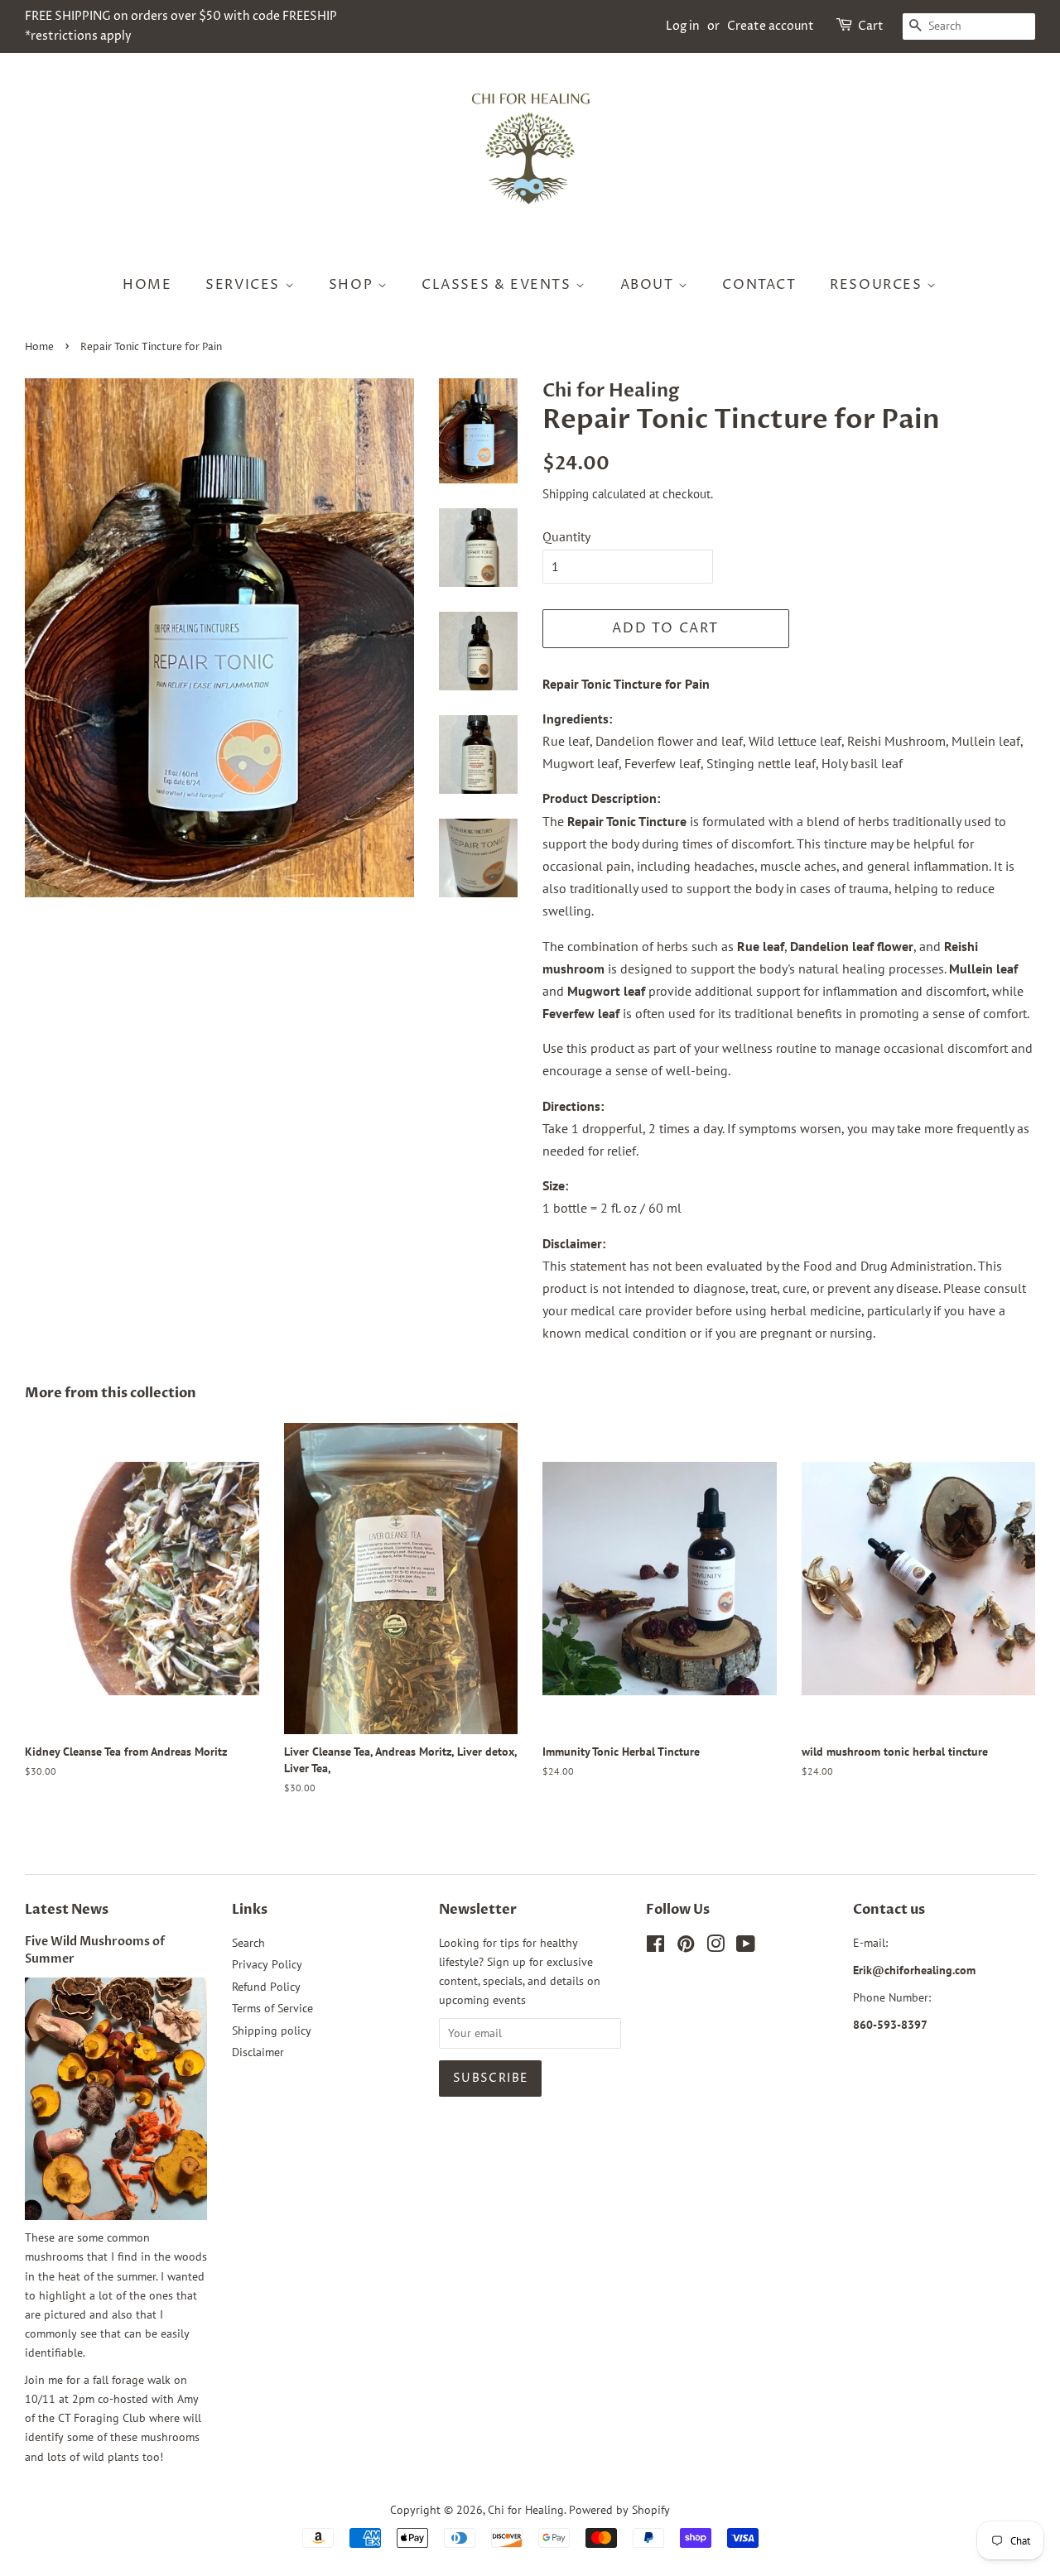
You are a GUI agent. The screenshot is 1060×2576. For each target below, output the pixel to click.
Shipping (566, 494)
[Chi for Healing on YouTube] (746, 1947)
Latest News (67, 1910)
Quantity (566, 536)
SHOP (353, 285)
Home (39, 347)
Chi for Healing (526, 2510)
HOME (147, 285)
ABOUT (650, 285)
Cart (871, 26)
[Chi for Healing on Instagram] (715, 1947)
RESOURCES (878, 285)
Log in (683, 26)
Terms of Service (272, 2008)
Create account (771, 26)
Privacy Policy (267, 1964)
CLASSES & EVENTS (499, 285)
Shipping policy (272, 2031)
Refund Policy (266, 1987)
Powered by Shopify (619, 2510)
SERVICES (245, 285)
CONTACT (759, 285)
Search (248, 1943)
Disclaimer (258, 2052)
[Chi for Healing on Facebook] (655, 1947)
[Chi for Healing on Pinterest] (686, 1947)
